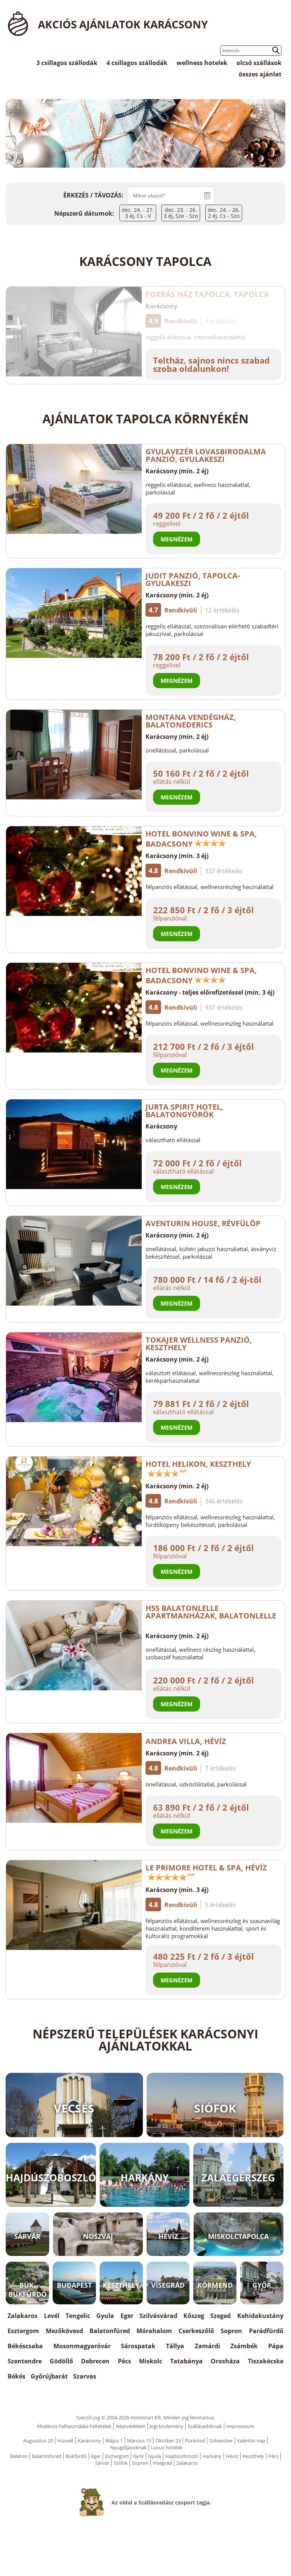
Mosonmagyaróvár (82, 2346)
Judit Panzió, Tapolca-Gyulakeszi (193, 579)
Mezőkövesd (64, 2331)
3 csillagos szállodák (67, 63)
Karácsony (161, 306)
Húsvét (65, 2441)
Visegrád (162, 2463)
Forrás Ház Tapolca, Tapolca (207, 294)
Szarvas (85, 2376)
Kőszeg (194, 2316)
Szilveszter (221, 2441)
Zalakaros (23, 2316)
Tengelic (78, 2316)
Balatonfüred (110, 2331)
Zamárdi (207, 2346)
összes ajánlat (260, 74)
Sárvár (102, 2463)
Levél (52, 2316)
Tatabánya (186, 2361)
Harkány (212, 2456)
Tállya (175, 2346)
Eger (127, 2316)
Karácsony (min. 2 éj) (177, 471)
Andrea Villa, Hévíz (186, 1741)
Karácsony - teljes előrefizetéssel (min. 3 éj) (210, 992)
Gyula (105, 2316)
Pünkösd (195, 2441)
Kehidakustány (260, 2316)
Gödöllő (61, 2361)
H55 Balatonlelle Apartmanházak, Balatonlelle (211, 1612)
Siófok (121, 2463)
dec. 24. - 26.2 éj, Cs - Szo (224, 213)
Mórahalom (154, 2331)
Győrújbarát (49, 2376)
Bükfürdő (76, 2456)
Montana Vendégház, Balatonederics (191, 721)
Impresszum (240, 2426)
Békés (16, 2376)
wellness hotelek (202, 63)
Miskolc (151, 2361)
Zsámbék (244, 2346)
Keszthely (253, 2456)
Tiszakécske (266, 2361)
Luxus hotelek (167, 2447)
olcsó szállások (259, 63)
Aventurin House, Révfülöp (203, 1223)
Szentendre (25, 2361)
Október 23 (168, 2441)
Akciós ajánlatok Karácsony (123, 24)
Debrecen (95, 2361)
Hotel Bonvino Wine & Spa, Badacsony (201, 839)
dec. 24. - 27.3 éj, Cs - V (138, 213)
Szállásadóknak (205, 2426)
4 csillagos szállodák (137, 63)
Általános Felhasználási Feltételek (74, 2426)
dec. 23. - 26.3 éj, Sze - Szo (181, 213)
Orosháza (225, 2361)
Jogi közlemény (167, 2426)
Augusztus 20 (38, 2441)
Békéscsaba (25, 2346)
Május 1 (114, 2441)
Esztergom (23, 2331)
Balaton (19, 2456)
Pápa (276, 2346)
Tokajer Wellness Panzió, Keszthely (199, 1344)
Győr (138, 2456)
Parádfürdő (266, 2331)
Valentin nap (251, 2441)
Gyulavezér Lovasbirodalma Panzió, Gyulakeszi (206, 455)
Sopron (231, 2331)
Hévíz (232, 2456)
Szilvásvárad (158, 2316)
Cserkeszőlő (196, 2331)
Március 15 (139, 2441)
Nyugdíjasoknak (128, 2447)
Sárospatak (138, 2346)
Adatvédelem (131, 2426)
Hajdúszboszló (182, 2456)
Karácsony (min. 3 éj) (177, 856)
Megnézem (177, 539)
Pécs (124, 2361)
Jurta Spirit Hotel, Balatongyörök (184, 1111)
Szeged (221, 2316)
